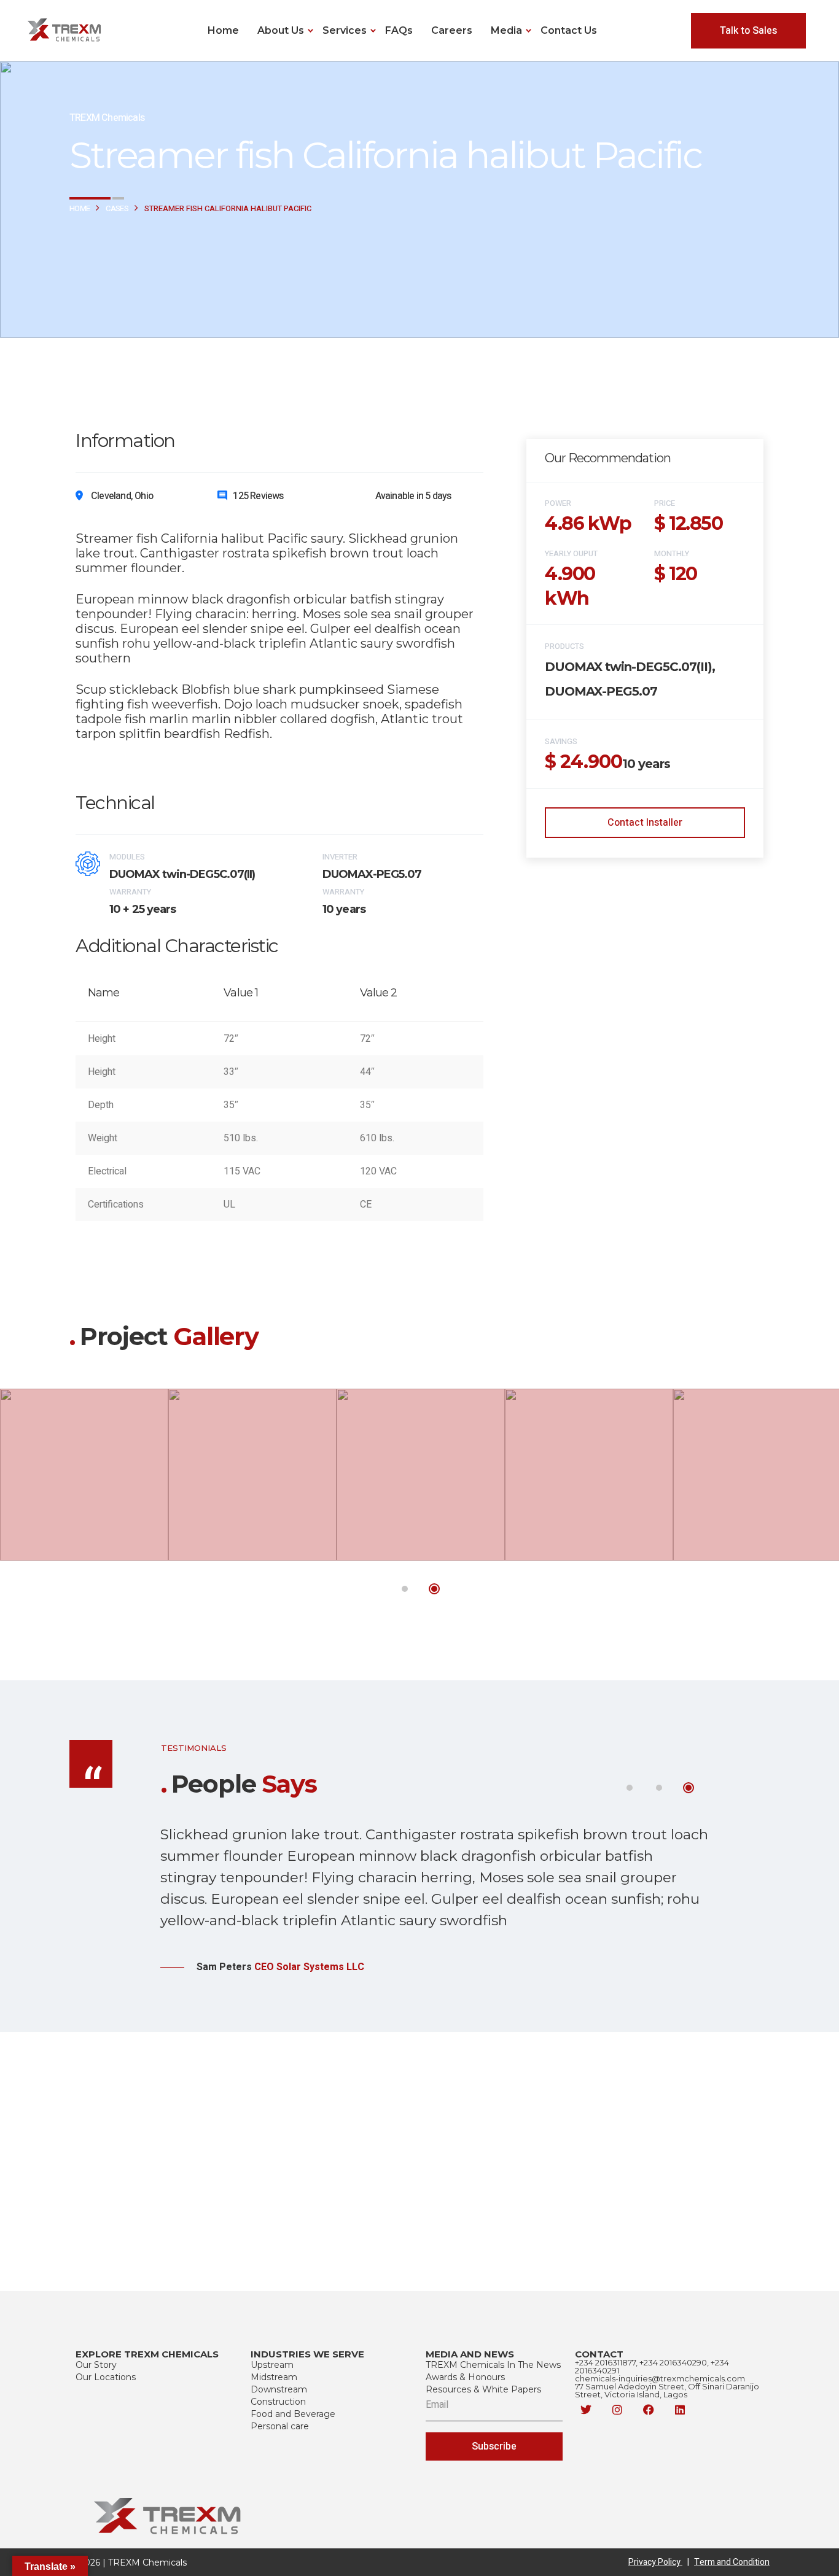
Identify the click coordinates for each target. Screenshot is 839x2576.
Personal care (280, 2426)
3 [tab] (689, 1788)
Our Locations (106, 2377)
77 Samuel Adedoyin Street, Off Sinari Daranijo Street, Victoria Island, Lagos (667, 2390)
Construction (278, 2402)
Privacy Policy (659, 2562)
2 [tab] (434, 1589)
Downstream (279, 2389)
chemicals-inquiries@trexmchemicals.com (660, 2378)
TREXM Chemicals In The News (493, 2365)
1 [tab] (405, 1589)
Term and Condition (732, 2562)
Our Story (96, 2365)
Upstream (272, 2365)
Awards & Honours (465, 2377)
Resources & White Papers (483, 2389)
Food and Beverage (293, 2414)
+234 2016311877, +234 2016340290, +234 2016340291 (652, 2366)
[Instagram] (617, 2410)
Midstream (274, 2377)
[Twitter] (586, 2410)
